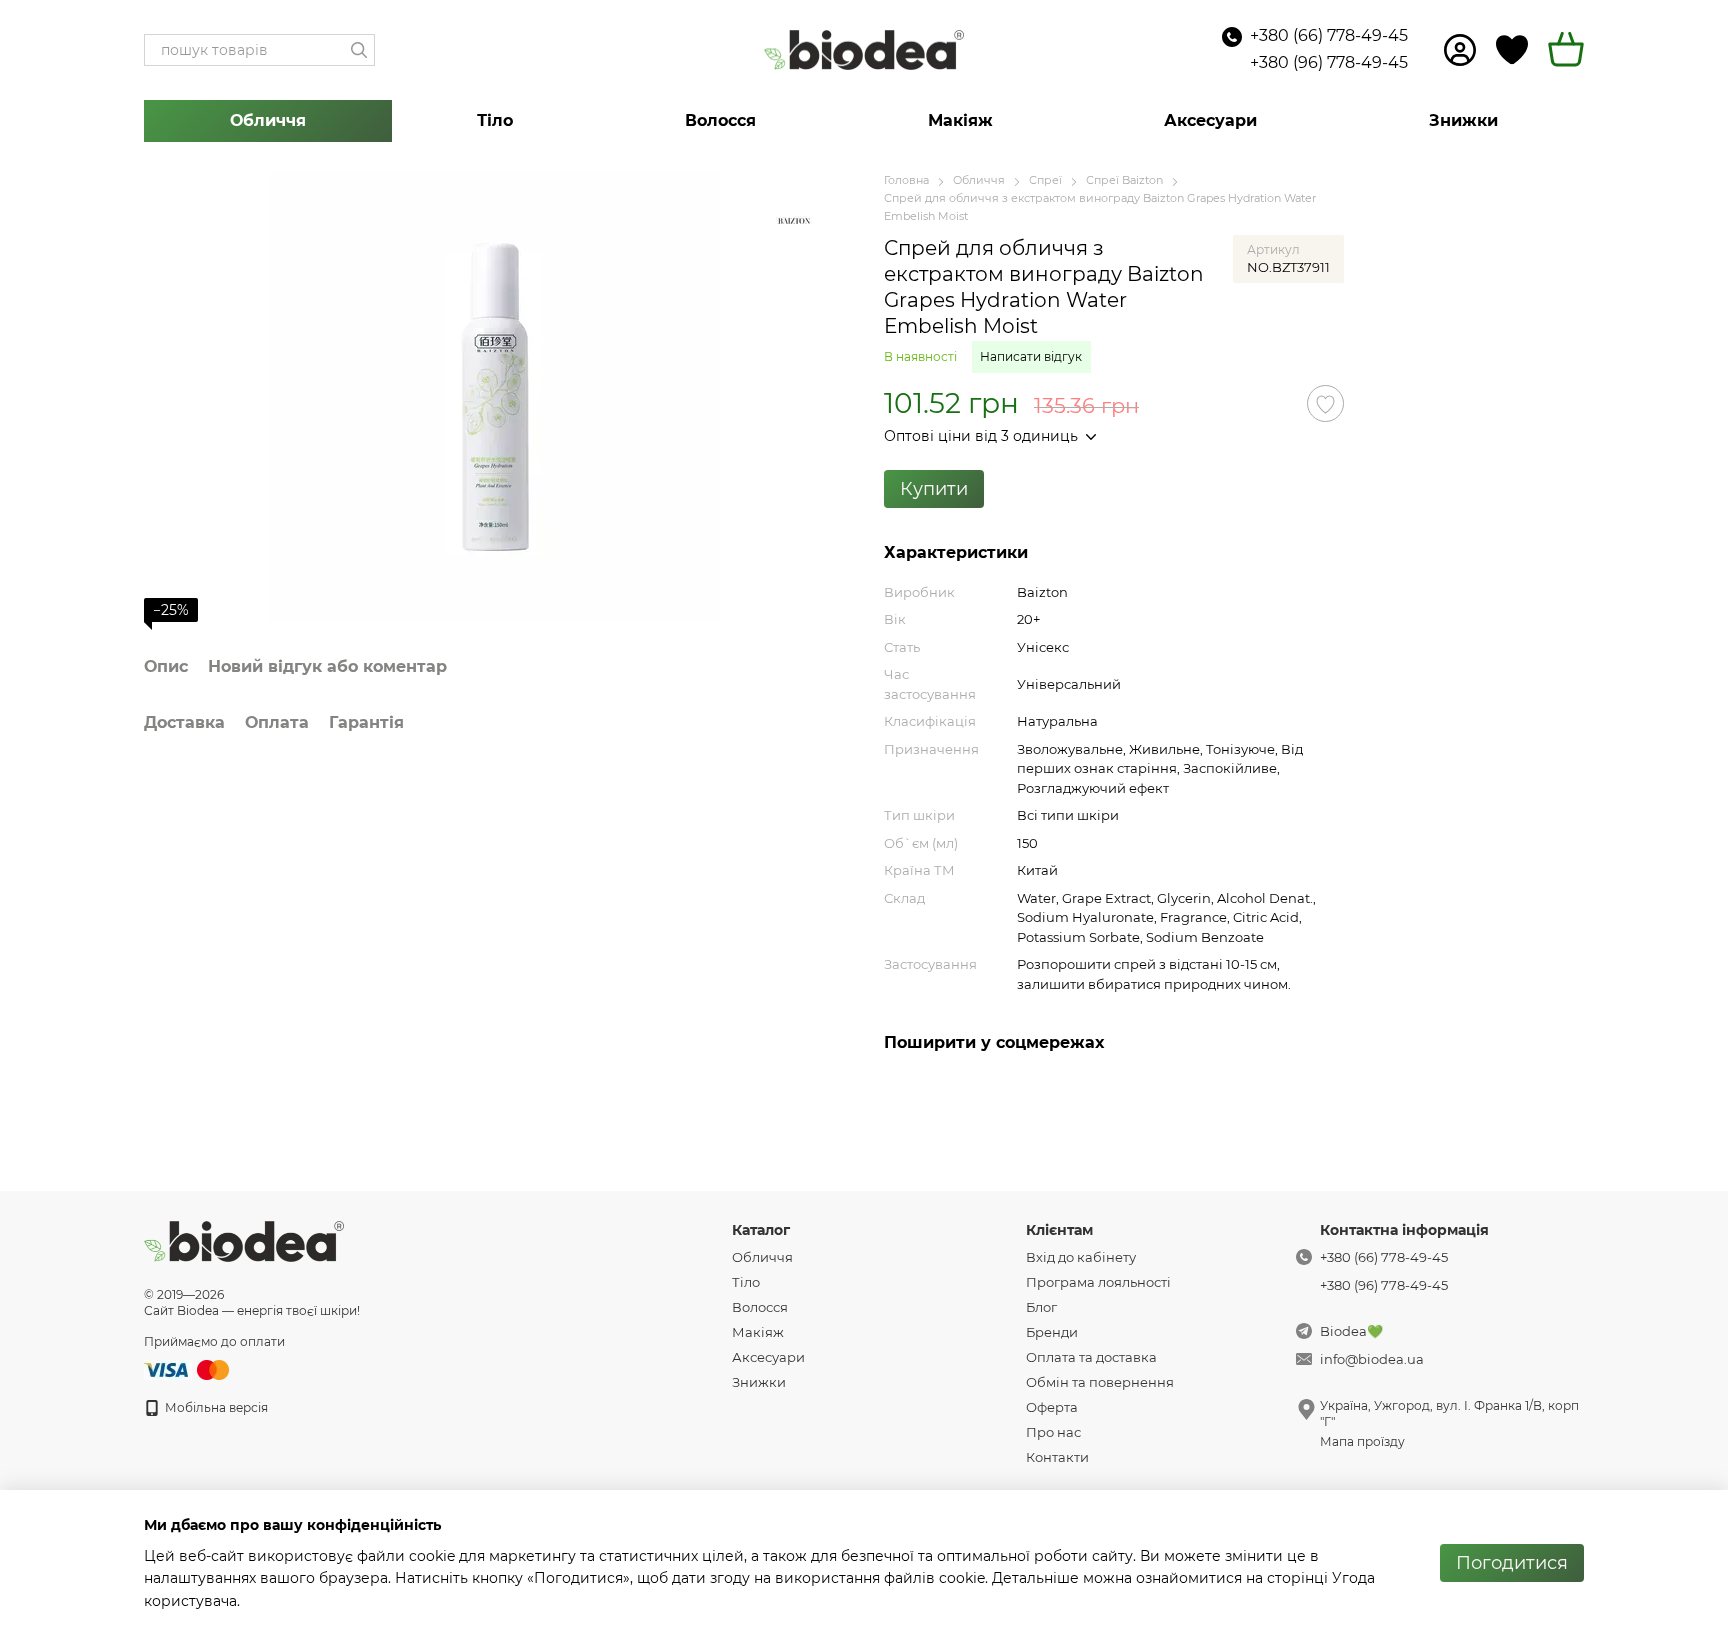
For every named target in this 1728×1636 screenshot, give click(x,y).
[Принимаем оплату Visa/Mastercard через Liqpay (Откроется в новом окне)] (188, 1368)
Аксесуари (1210, 120)
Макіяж (960, 120)
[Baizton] (794, 222)
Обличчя (268, 120)
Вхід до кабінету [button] (1081, 1257)
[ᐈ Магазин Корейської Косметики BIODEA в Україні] (244, 1240)
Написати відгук (1031, 356)
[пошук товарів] (359, 50)
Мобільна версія (215, 1407)
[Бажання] (1512, 50)
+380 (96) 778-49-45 (1329, 62)
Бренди (1052, 1332)
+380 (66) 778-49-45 (1329, 35)
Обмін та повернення (1100, 1382)
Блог (1041, 1307)
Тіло (495, 120)
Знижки (1463, 120)
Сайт (159, 1310)
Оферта (1052, 1407)
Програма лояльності (1098, 1282)
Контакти (1057, 1457)
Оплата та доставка (1091, 1357)
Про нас (1053, 1432)
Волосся (720, 120)
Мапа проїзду (1362, 1441)
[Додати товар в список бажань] (1325, 403)
